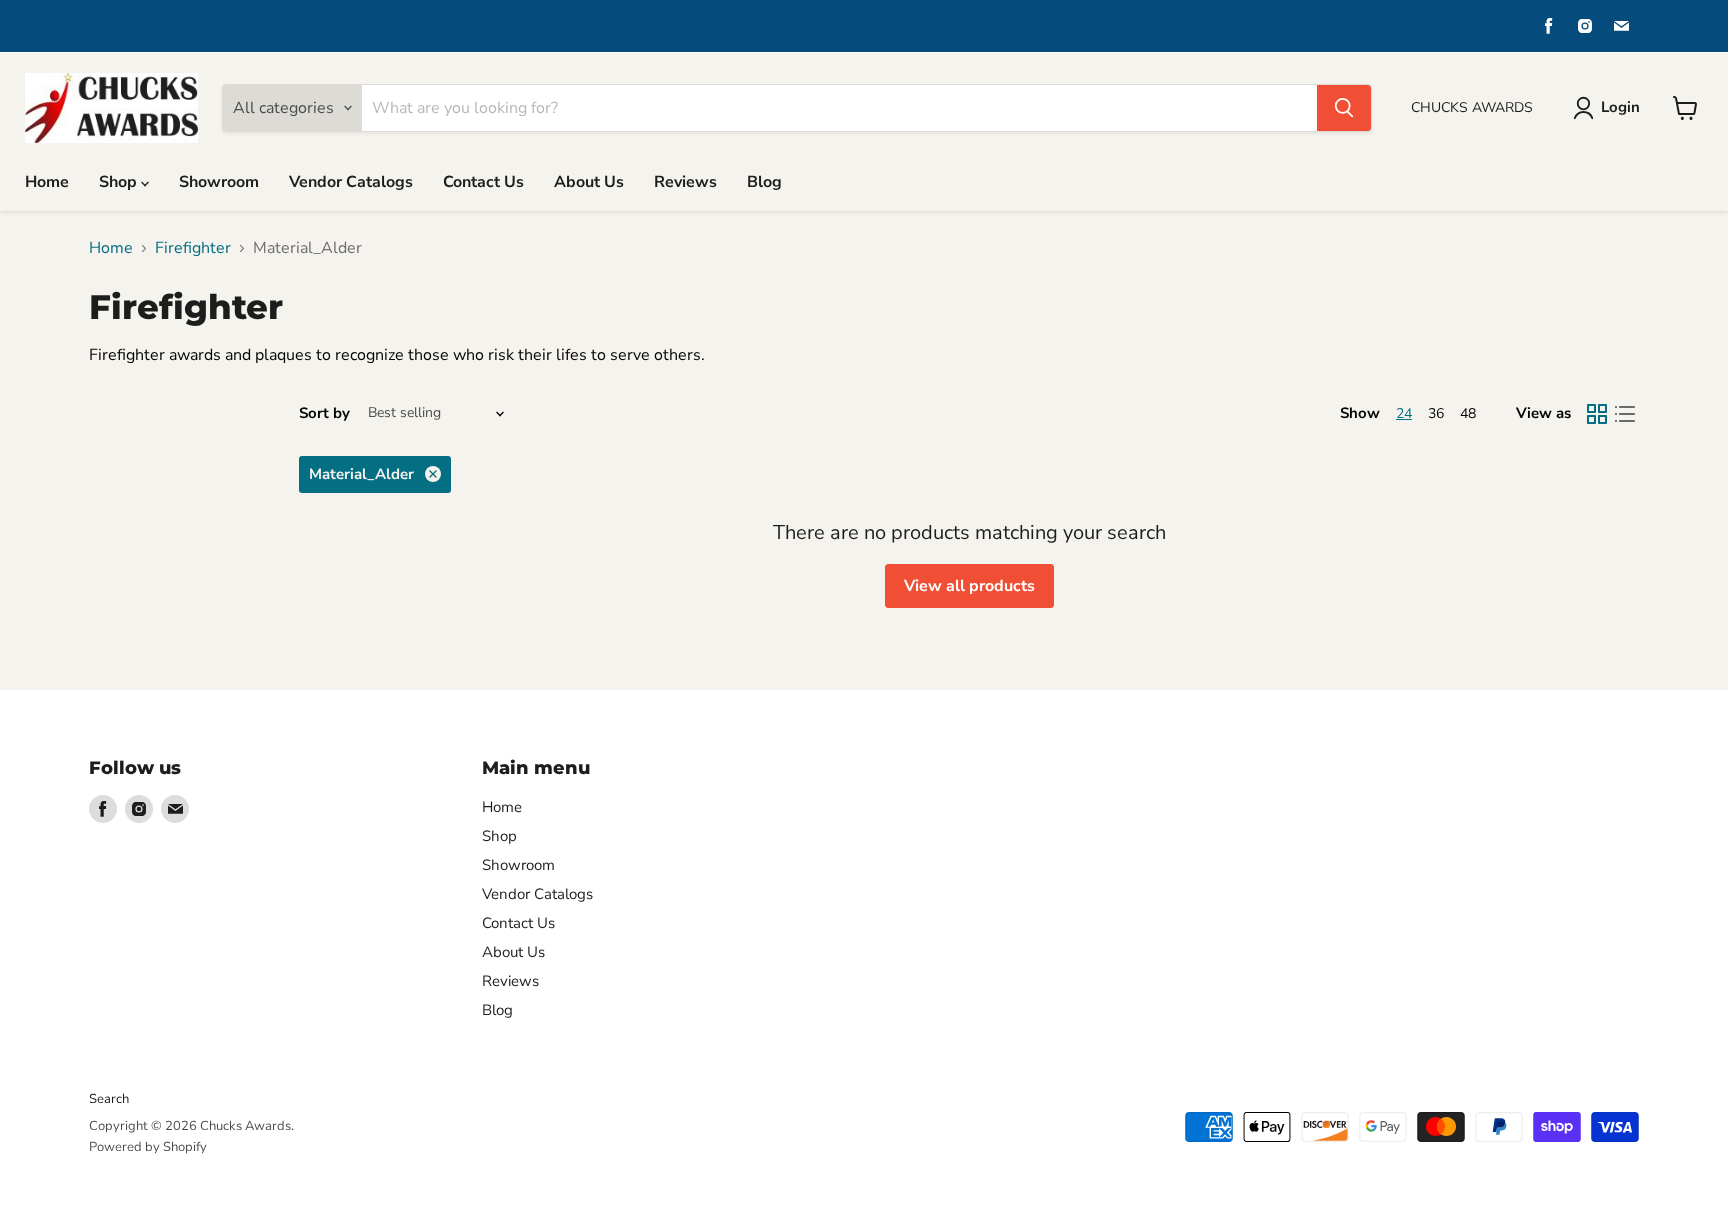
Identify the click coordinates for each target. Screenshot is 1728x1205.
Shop (120, 182)
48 (1468, 413)
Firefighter (193, 248)
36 (1436, 413)
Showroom (219, 182)
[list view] (1625, 414)
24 (1404, 413)
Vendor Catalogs (351, 182)
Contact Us (483, 182)
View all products (969, 586)
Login (1620, 107)
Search (109, 1099)
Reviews (685, 182)
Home (47, 182)
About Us (589, 182)
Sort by (324, 413)
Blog (764, 182)
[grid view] (1597, 414)
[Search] (1344, 108)
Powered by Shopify (148, 1147)
